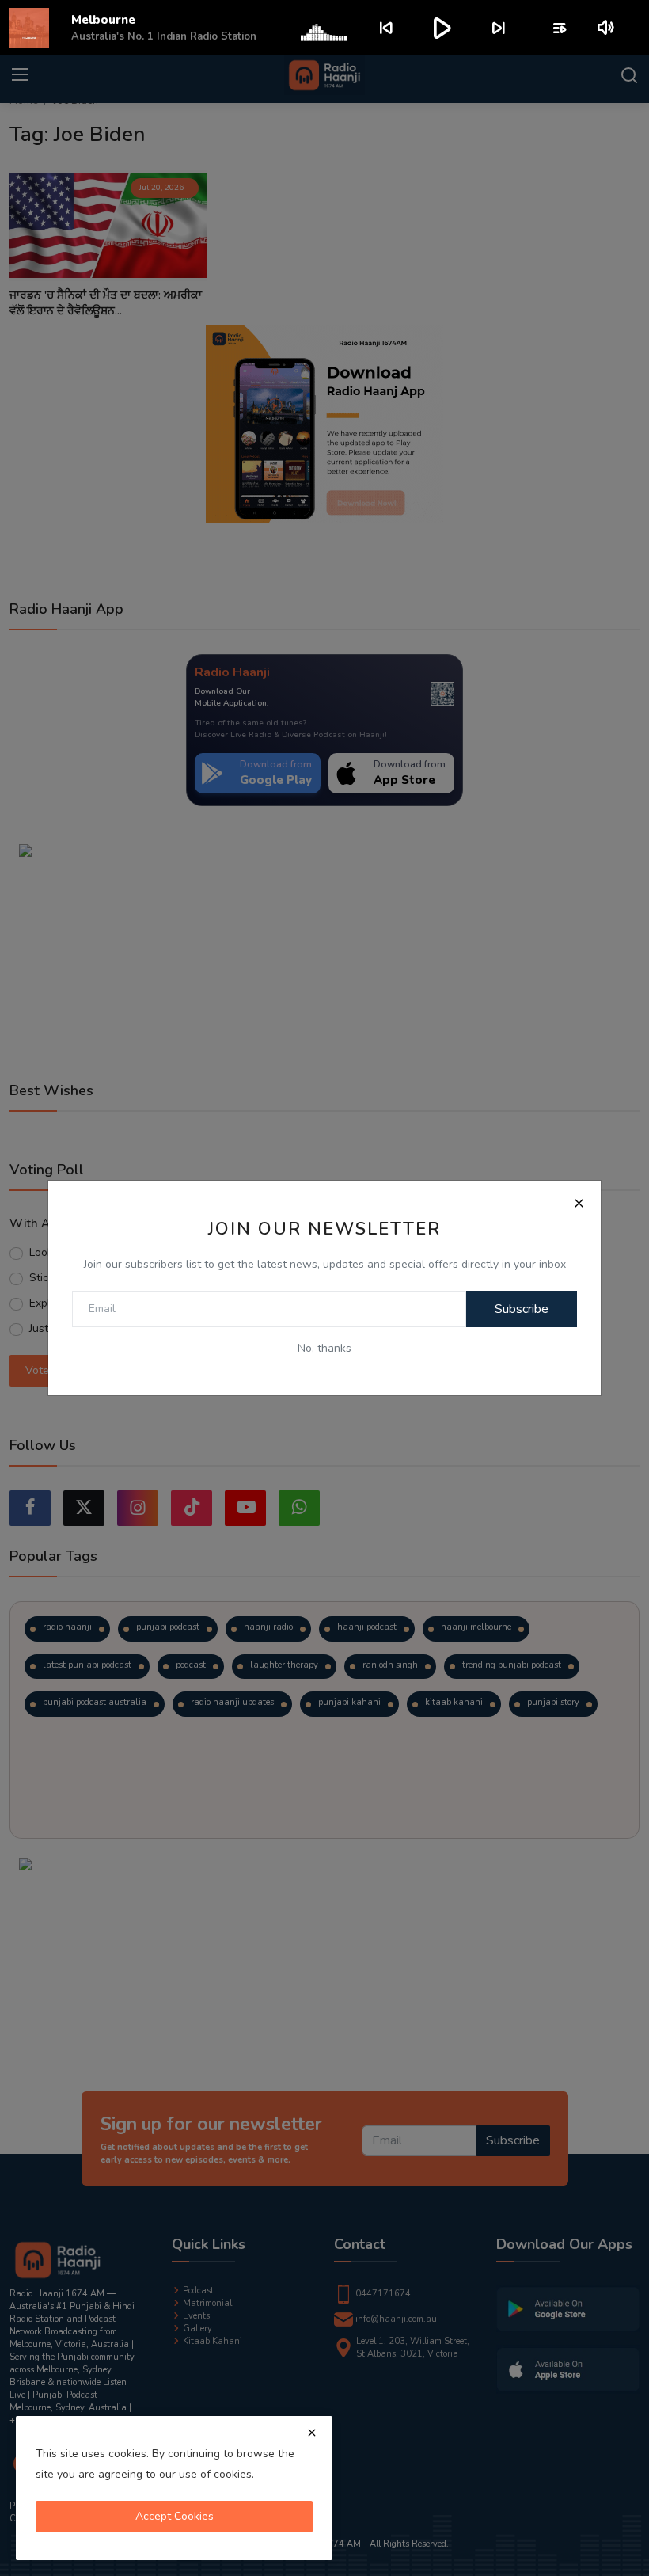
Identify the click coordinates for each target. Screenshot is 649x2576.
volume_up (607, 28)
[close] (312, 2433)
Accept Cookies (175, 2516)
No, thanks (324, 1348)
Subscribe (522, 1309)
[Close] (579, 1203)
